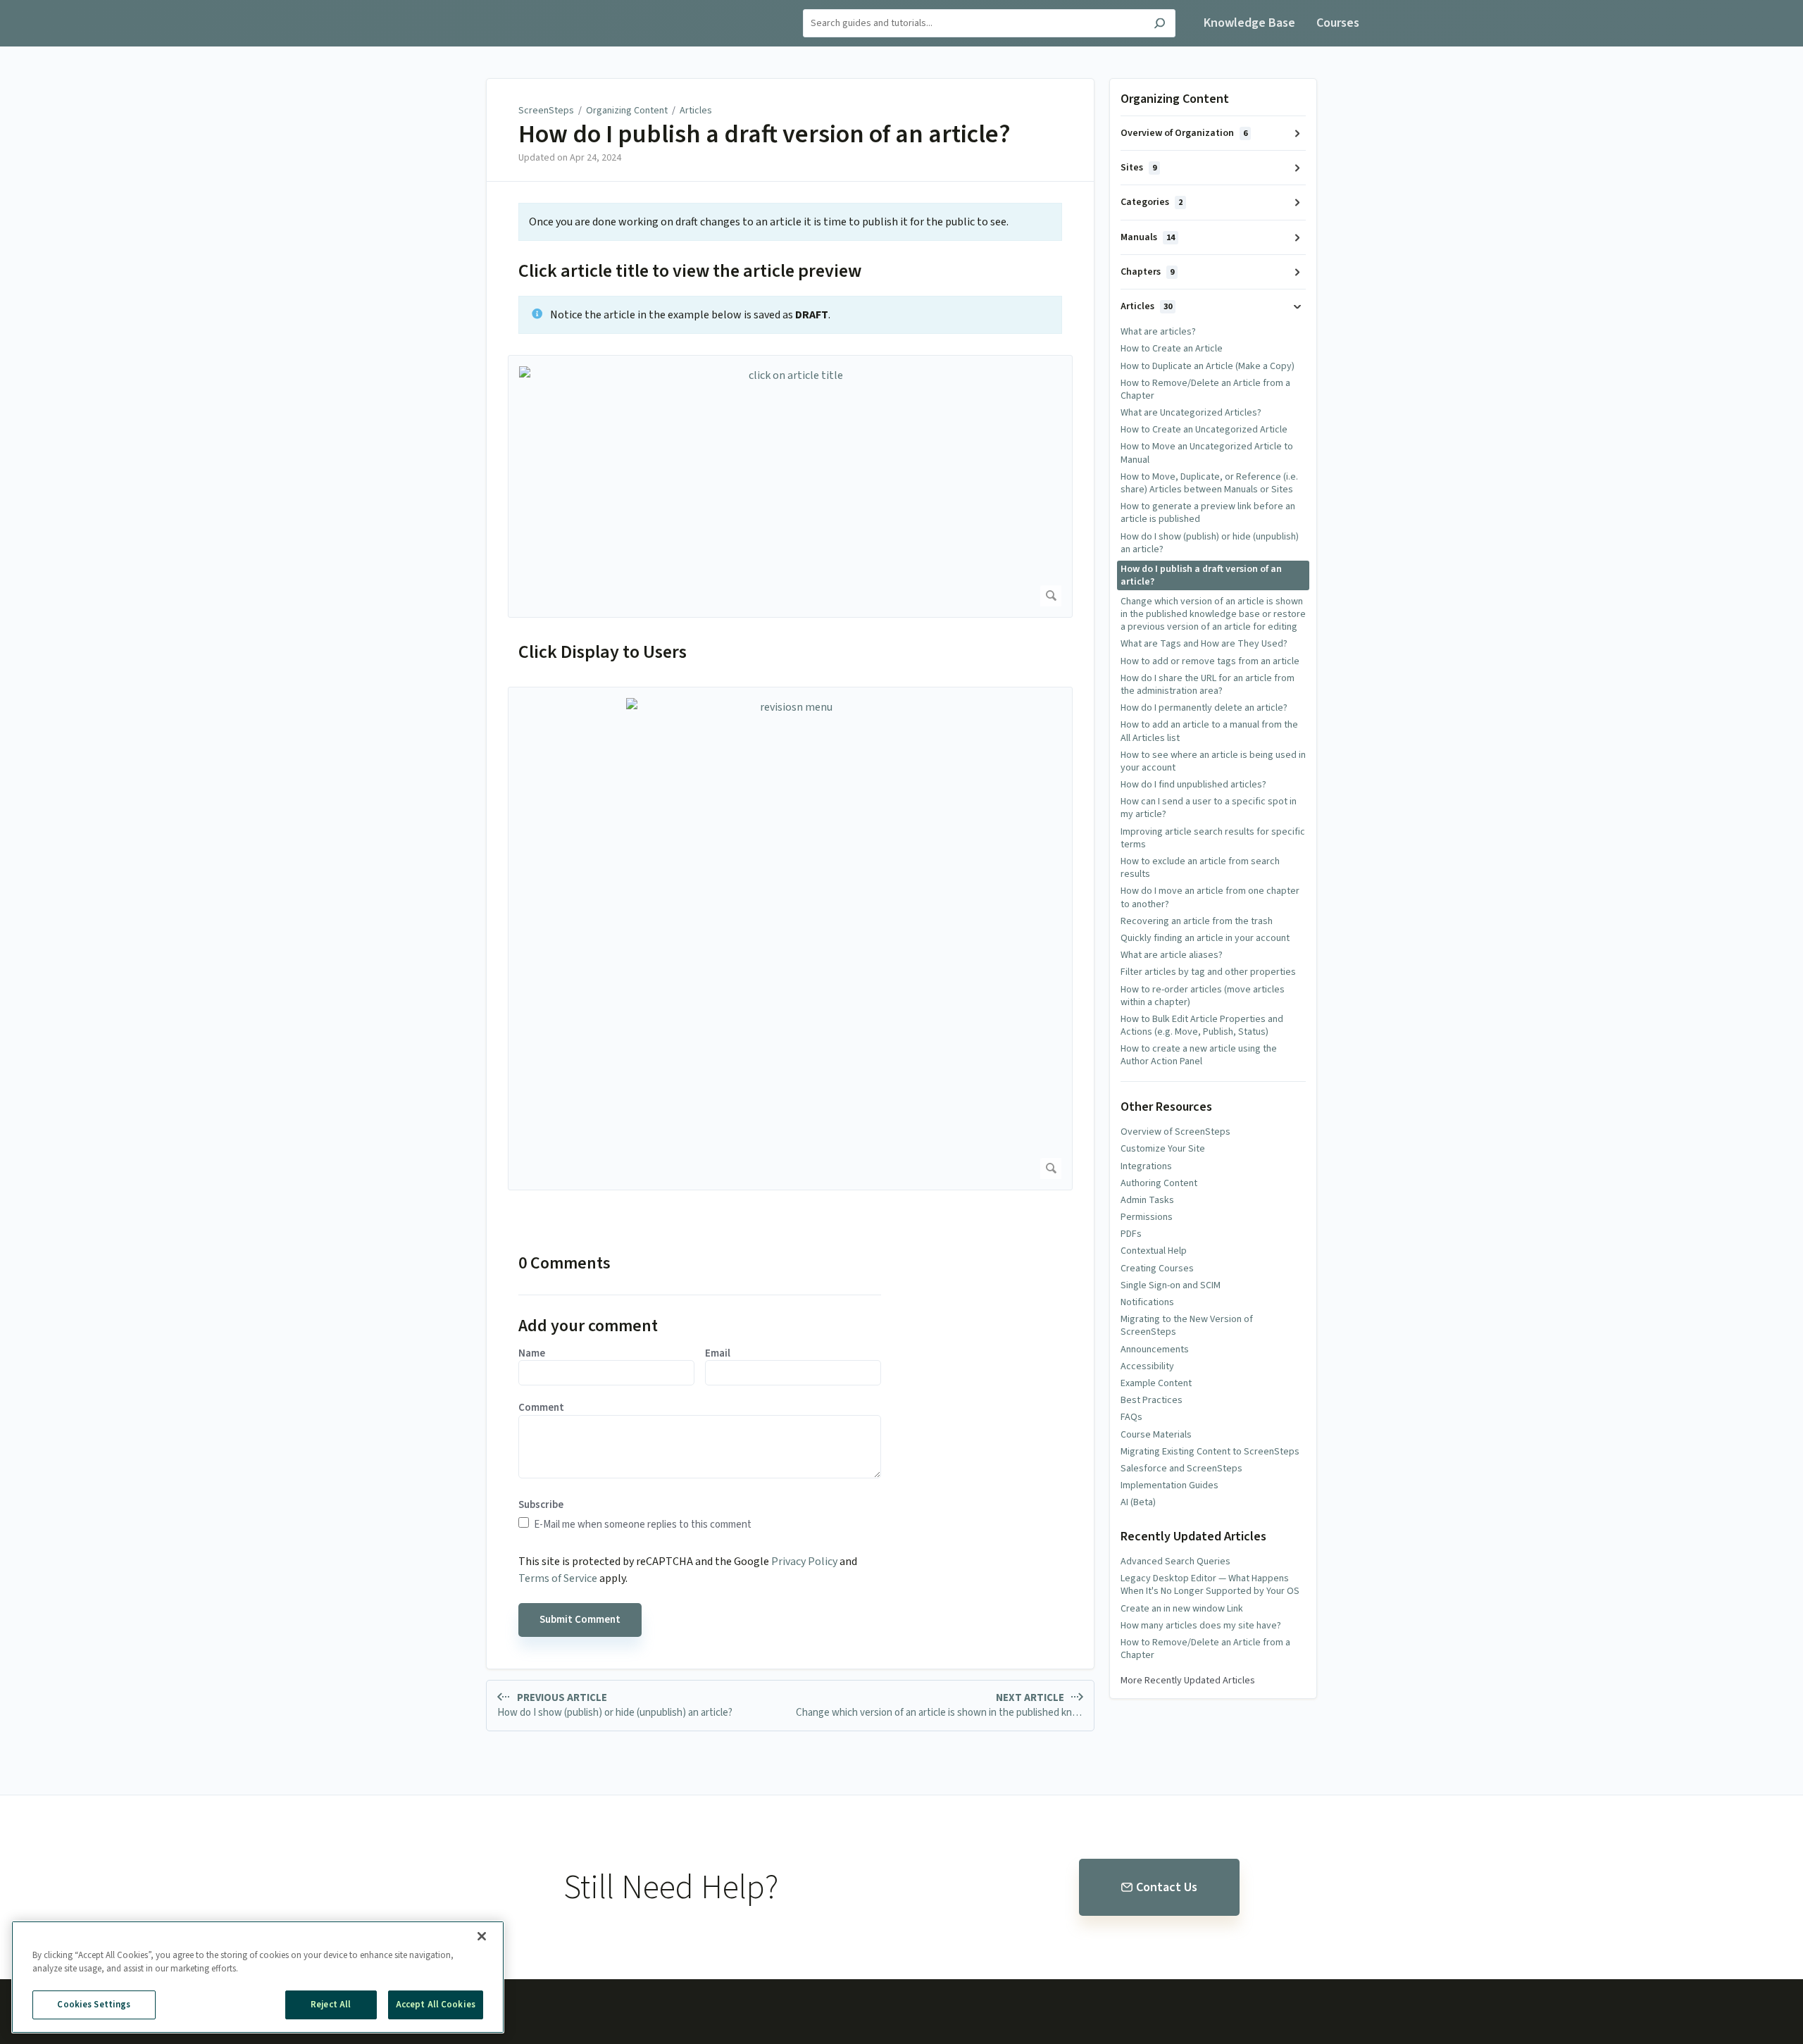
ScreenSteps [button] (458, 8)
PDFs (1131, 1234)
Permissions (1147, 1217)
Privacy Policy (804, 1562)
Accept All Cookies (436, 2005)
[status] (790, 222)
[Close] (482, 1936)
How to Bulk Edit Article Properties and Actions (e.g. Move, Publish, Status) (1202, 1026)
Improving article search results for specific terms (1213, 838)
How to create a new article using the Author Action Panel (1199, 1055)
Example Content (1156, 1383)
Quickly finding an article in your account (1205, 938)
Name (532, 1354)
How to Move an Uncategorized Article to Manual (1207, 453)
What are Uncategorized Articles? (1191, 413)
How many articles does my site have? (1201, 1626)
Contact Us (1167, 1887)
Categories (1152, 202)
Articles (696, 111)
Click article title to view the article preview (690, 271)
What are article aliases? (1172, 955)
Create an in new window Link (1182, 1609)
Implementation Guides (1169, 1485)
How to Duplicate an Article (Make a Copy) (1208, 366)
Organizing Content (627, 111)
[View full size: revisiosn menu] (790, 939)
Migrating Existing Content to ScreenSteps (1210, 1452)
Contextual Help (1154, 1251)
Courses (1338, 23)
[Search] (1160, 25)
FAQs (1131, 1417)
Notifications (1147, 1302)
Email (718, 1354)
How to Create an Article (1172, 349)
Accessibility (1147, 1366)
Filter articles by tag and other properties (1208, 972)
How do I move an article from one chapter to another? (1210, 897)
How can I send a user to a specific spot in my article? (1209, 808)
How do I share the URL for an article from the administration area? (1208, 685)
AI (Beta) (1138, 1502)
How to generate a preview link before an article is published (1208, 513)
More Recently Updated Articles (1188, 1681)
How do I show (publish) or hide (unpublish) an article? (1210, 543)
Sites (1138, 168)
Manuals (1148, 237)
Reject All (331, 2005)
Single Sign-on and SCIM (1171, 1285)
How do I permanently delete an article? (1204, 708)
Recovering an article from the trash (1197, 921)
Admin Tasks (1147, 1200)
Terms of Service (558, 1578)
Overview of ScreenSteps (1175, 1132)
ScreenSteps (546, 111)
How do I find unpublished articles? (1193, 785)
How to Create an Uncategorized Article (1204, 430)
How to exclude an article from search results (1200, 868)
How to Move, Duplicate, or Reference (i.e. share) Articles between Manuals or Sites (1209, 483)
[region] (258, 1977)
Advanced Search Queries (1175, 1562)
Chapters (1147, 272)
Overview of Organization (1184, 133)
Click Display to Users (603, 652)
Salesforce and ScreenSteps (1181, 1469)
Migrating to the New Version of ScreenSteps (1187, 1326)
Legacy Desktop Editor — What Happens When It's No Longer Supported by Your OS (1210, 1585)
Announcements (1155, 1350)
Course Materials (1156, 1435)
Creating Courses (1157, 1269)
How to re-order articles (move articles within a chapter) (1203, 996)
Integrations (1146, 1166)
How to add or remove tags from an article (1210, 661)
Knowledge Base (1249, 23)
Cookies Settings (94, 2005)
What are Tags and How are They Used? (1204, 644)
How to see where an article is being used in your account (1213, 761)
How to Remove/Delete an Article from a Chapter (1205, 390)
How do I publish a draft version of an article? (765, 135)
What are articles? (1158, 332)
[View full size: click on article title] (790, 486)
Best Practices (1152, 1400)
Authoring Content (1159, 1183)
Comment (541, 1408)
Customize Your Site (1163, 1149)
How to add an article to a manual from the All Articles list (1209, 731)
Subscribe (541, 1505)
